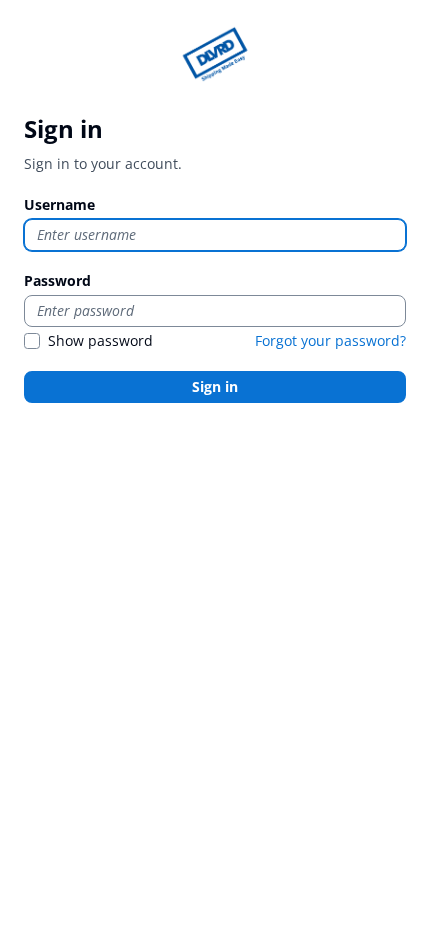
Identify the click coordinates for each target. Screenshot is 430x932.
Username (59, 204)
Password (57, 280)
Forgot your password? (330, 340)
